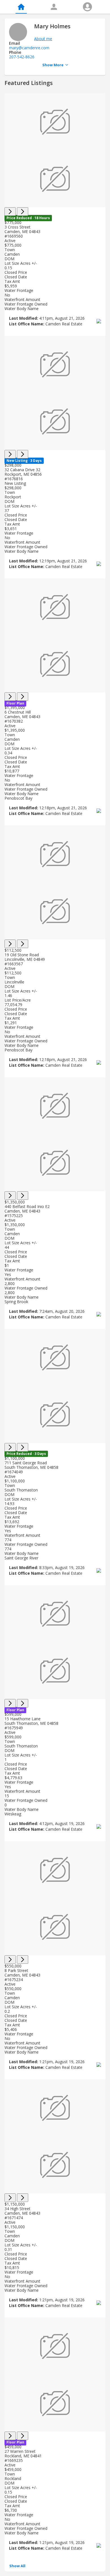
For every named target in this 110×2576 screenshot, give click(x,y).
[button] (17, 2566)
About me (43, 39)
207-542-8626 (22, 57)
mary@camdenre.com (29, 48)
